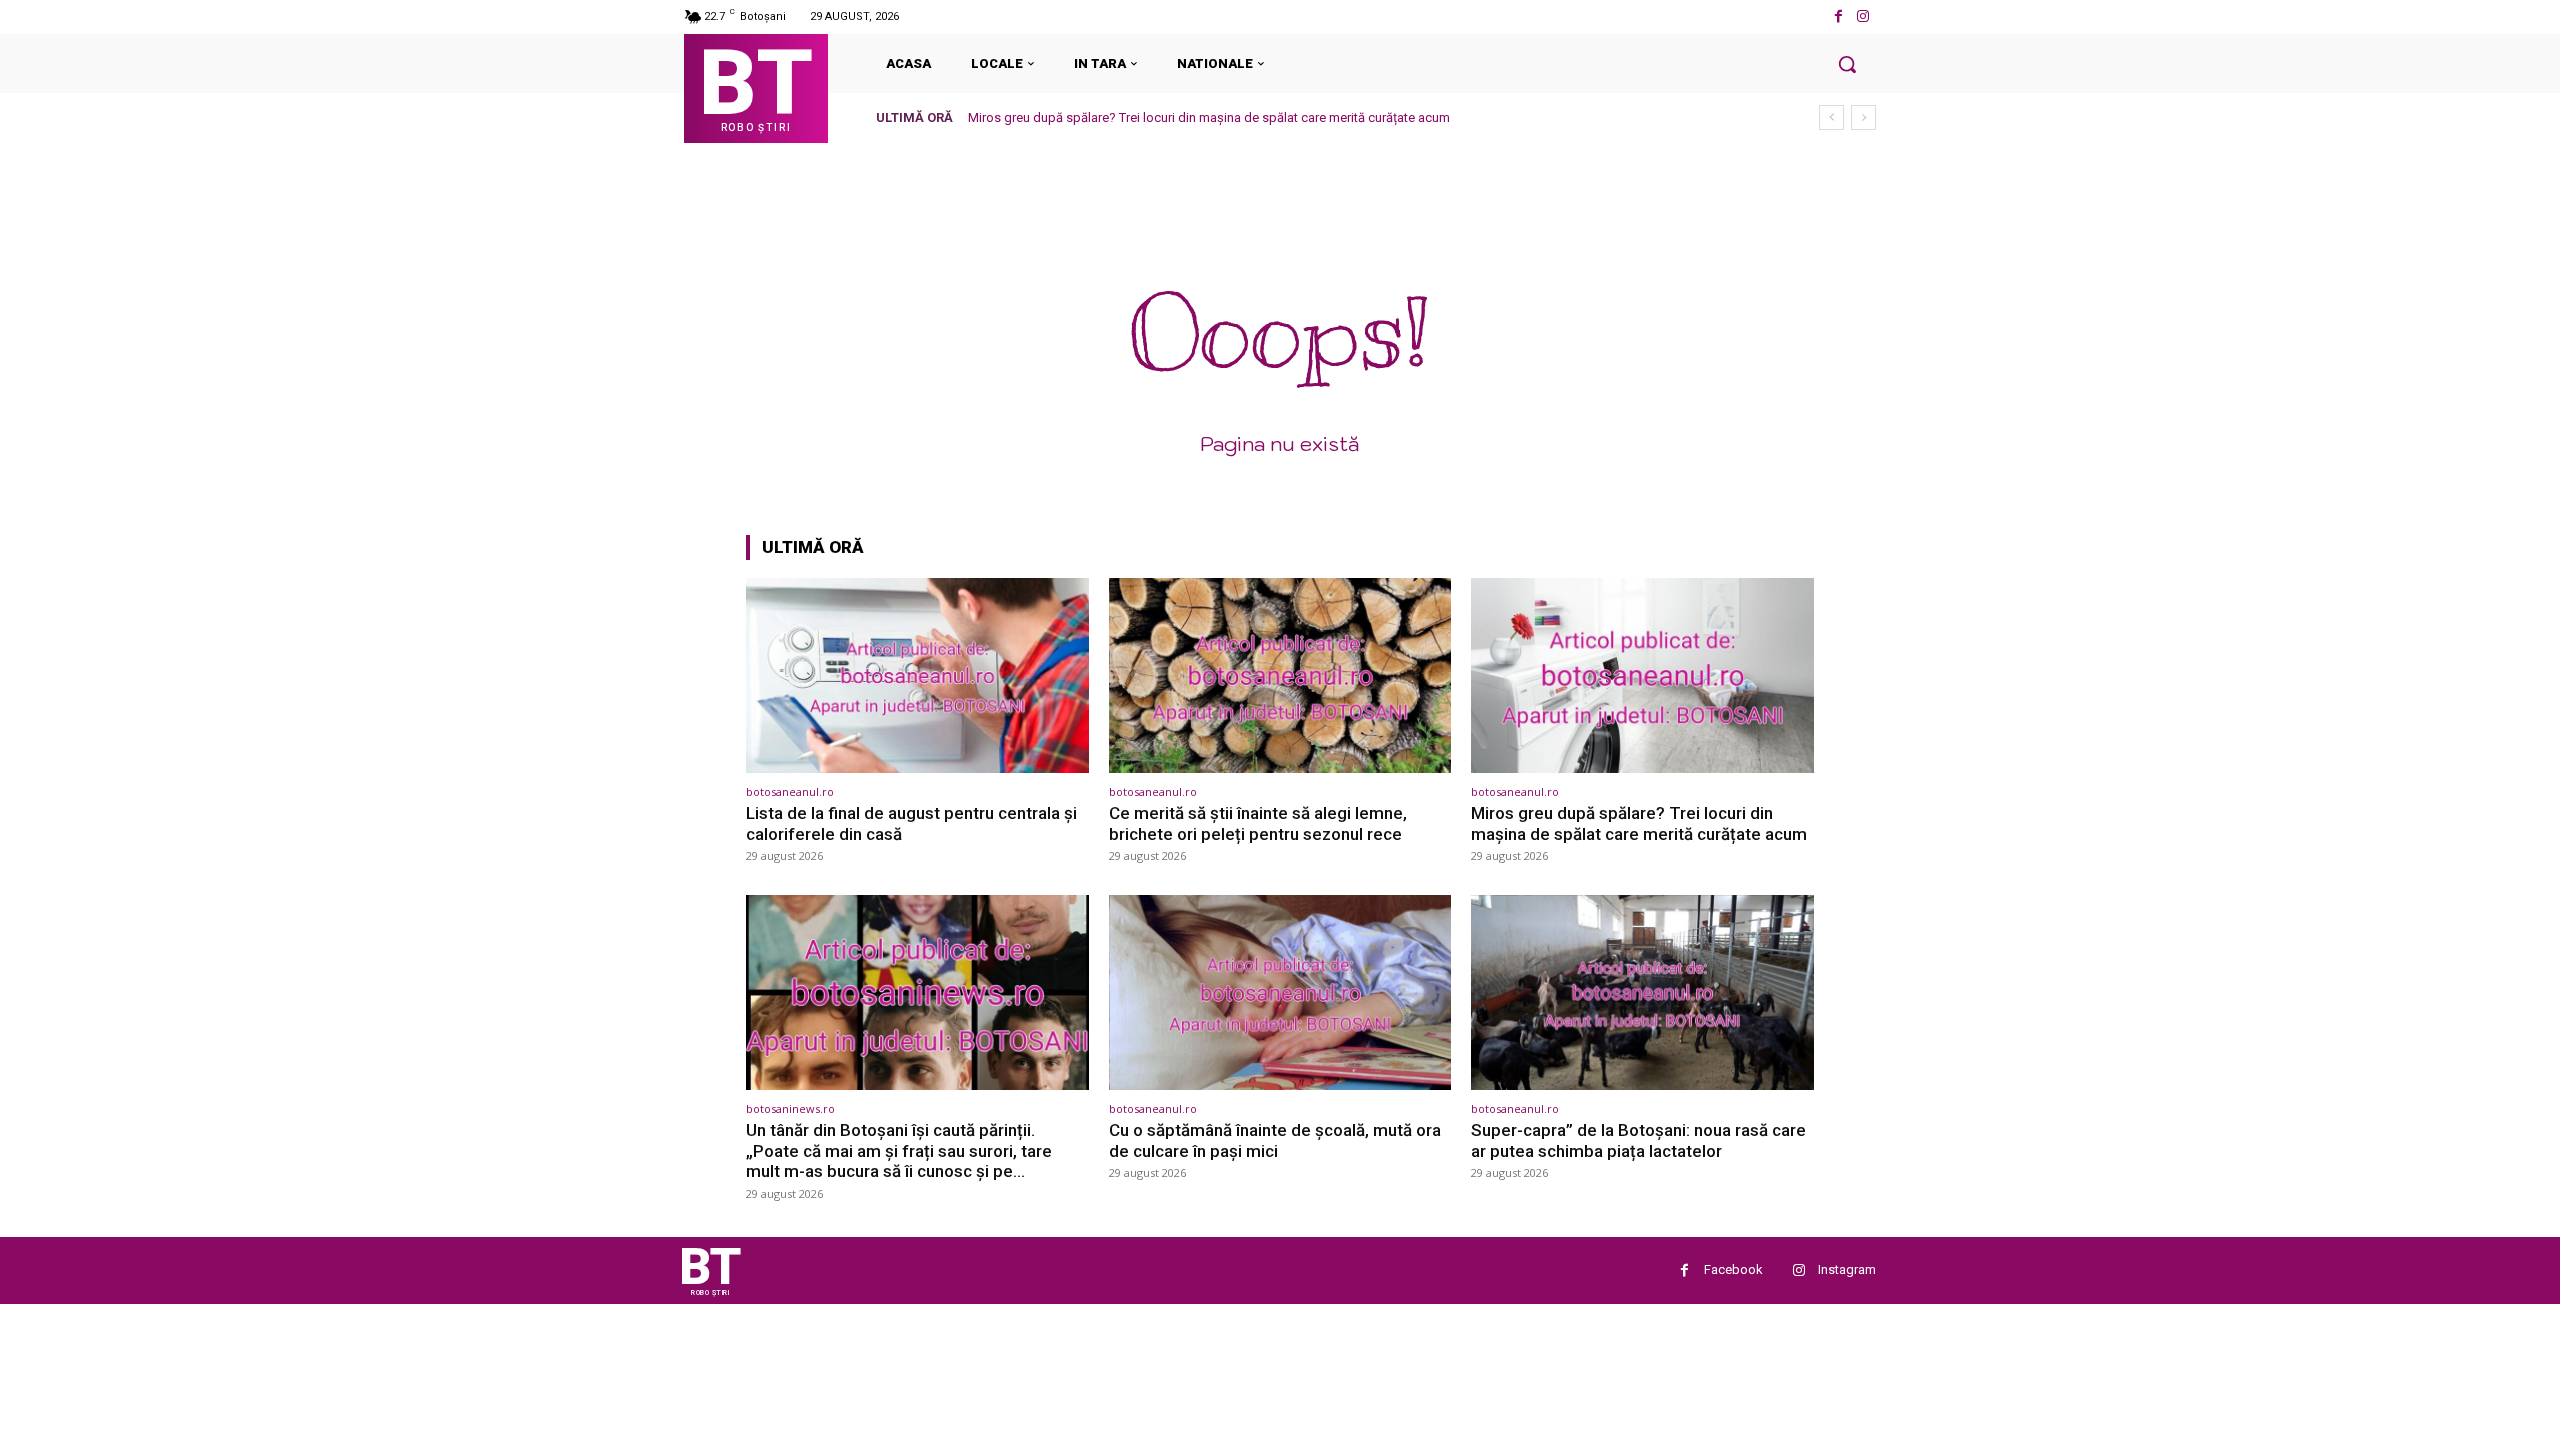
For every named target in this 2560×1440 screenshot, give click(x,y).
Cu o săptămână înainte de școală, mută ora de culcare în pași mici (1275, 1140)
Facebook (1733, 1269)
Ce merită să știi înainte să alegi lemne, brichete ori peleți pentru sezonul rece (1258, 823)
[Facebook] (1838, 16)
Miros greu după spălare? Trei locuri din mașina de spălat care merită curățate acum (1209, 117)
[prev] (1831, 117)
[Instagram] (1863, 16)
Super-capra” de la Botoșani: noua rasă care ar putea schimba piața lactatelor (1638, 1140)
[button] (1847, 64)
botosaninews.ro (790, 1108)
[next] (1863, 117)
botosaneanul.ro (790, 791)
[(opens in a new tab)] (917, 675)
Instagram (1847, 1269)
